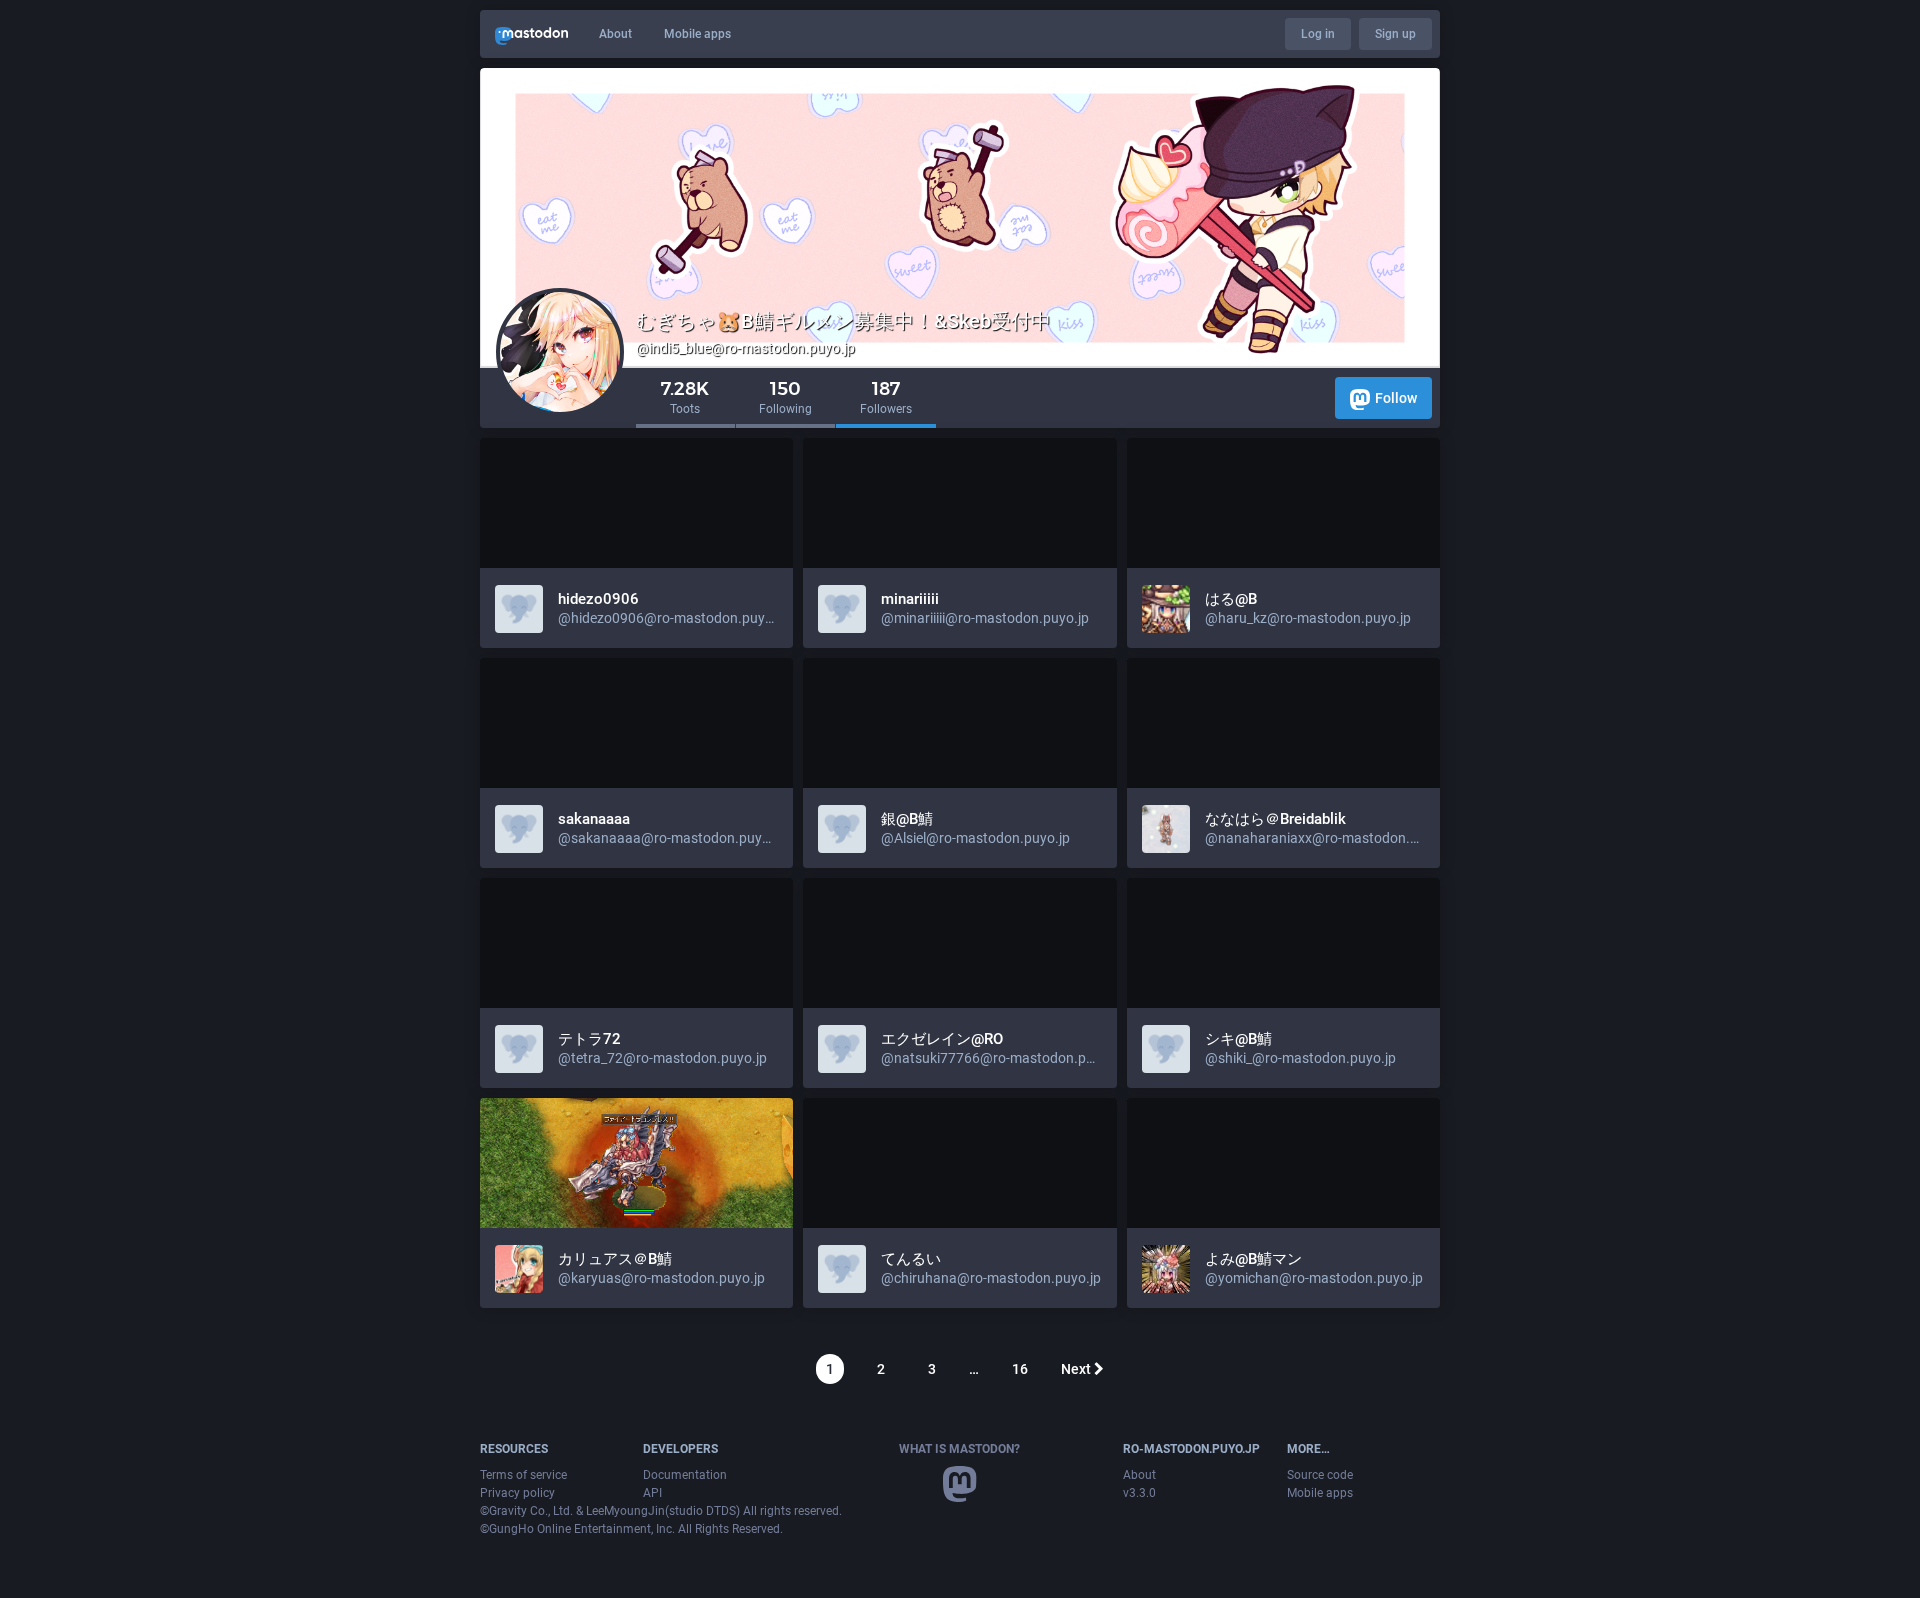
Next (1077, 1369)
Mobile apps (697, 34)
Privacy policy (517, 1493)
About (615, 34)
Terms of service (523, 1475)
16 (1020, 1369)
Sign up (1395, 34)
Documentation (685, 1475)
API (652, 1493)
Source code (1320, 1475)
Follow (1396, 398)
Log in (1318, 34)
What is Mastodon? (959, 1449)
